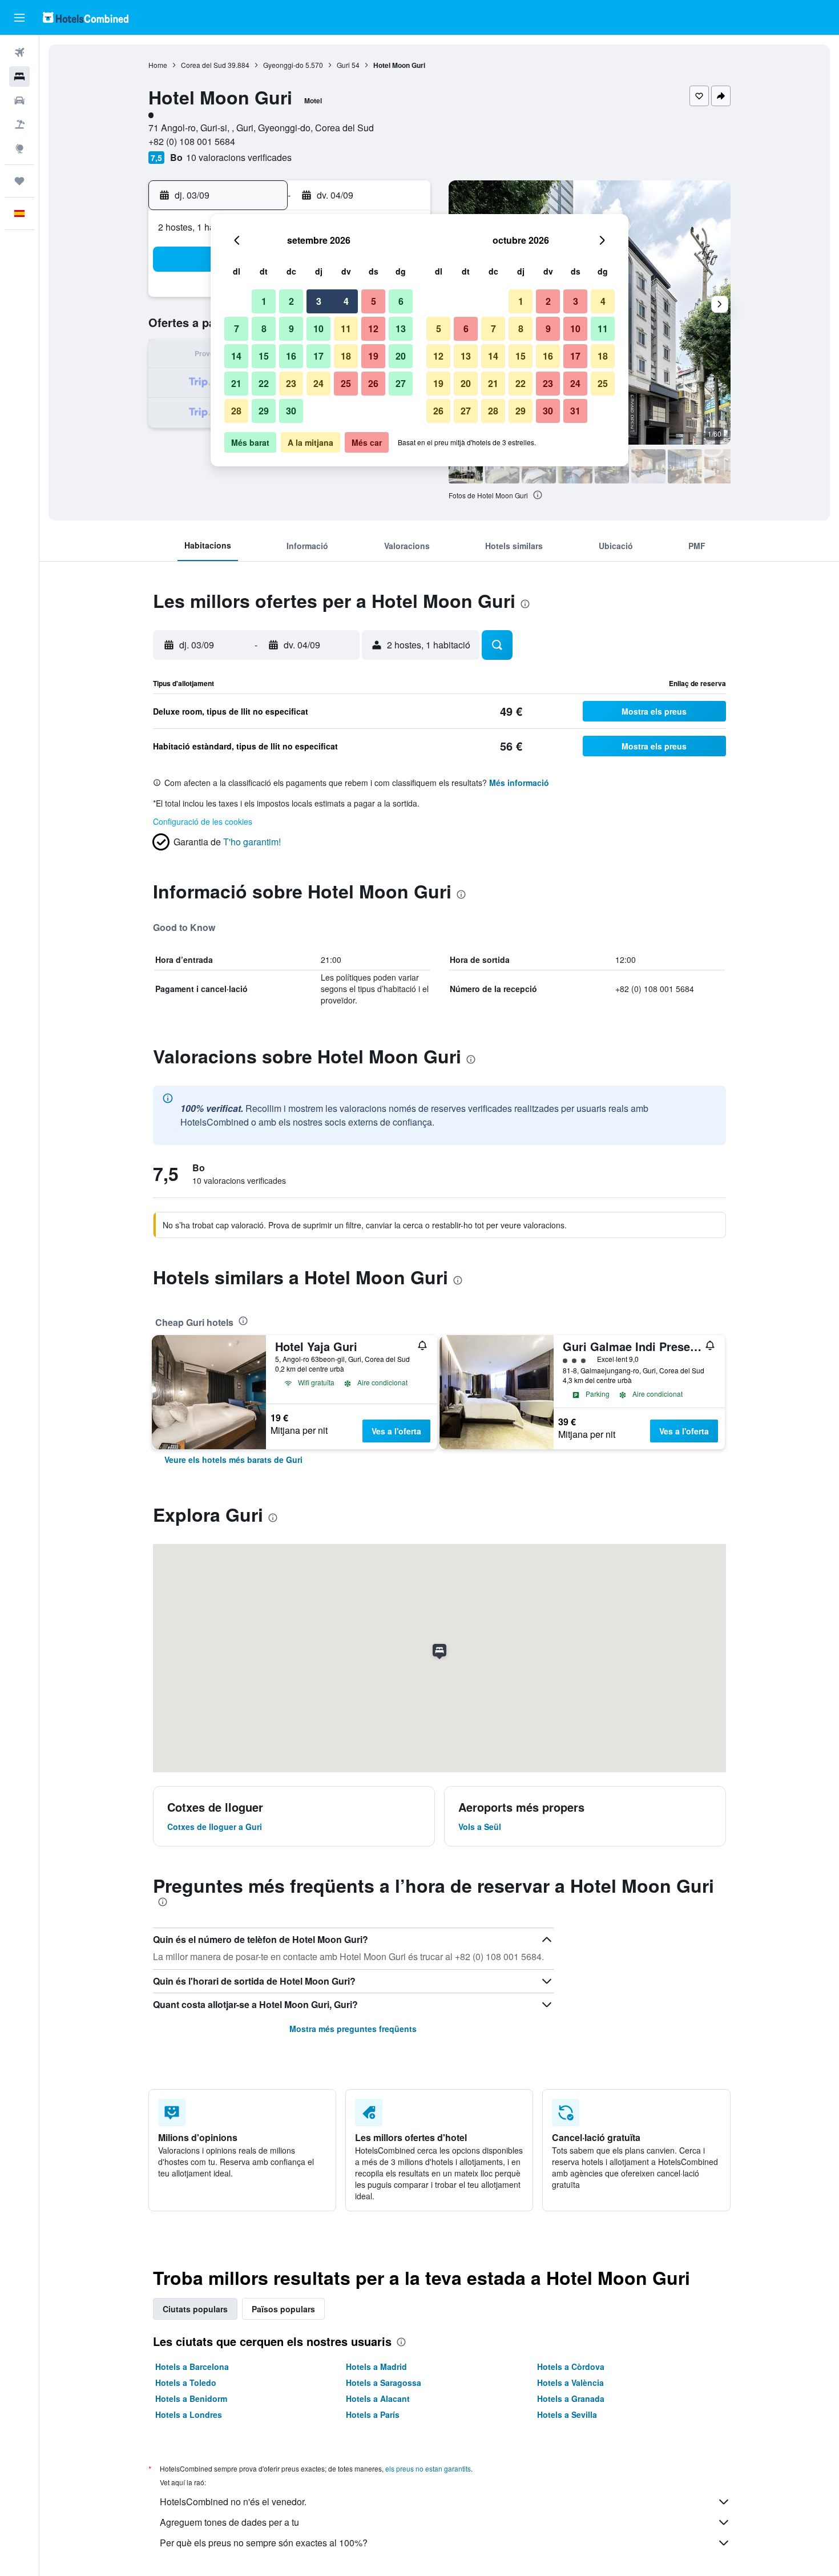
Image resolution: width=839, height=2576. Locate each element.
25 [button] (346, 383)
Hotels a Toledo (186, 2383)
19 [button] (373, 356)
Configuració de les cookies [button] (203, 821)
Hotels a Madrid (376, 2367)
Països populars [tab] (283, 2309)
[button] (19, 18)
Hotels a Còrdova (571, 2367)
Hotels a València (570, 2383)
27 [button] (401, 383)
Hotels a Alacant (378, 2398)
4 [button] (346, 301)
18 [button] (346, 356)
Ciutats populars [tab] (195, 2309)
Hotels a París (373, 2414)
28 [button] (236, 411)
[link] (233, 1460)
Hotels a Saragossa (384, 2383)
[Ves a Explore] (19, 148)
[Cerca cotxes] (19, 100)
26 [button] (373, 383)
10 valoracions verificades (239, 157)
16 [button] (291, 356)
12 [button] (373, 328)
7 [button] (237, 328)
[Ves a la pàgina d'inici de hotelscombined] (86, 17)
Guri (343, 65)
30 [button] (291, 411)
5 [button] (374, 301)
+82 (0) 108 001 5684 (192, 141)
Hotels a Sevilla (567, 2414)
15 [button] (264, 356)
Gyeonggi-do (283, 65)
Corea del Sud (203, 65)
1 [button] (264, 301)
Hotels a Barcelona (192, 2367)
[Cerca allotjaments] (19, 76)
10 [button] (318, 328)
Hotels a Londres (189, 2414)
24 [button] (318, 383)
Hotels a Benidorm (191, 2398)
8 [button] (264, 328)
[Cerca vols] (19, 53)
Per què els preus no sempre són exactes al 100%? (264, 2543)
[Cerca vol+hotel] (19, 124)
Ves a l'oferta (396, 1431)
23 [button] (291, 383)
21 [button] (236, 383)
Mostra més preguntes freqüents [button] (353, 2029)
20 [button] (401, 356)
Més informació (519, 783)
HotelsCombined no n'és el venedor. (233, 2502)
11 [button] (346, 328)
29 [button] (264, 411)
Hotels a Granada (571, 2398)
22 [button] (264, 383)
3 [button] (319, 301)
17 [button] (318, 356)
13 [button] (401, 328)
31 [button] (575, 411)
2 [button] (291, 301)
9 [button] (291, 328)
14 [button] (236, 356)
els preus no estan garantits (428, 2468)
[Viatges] (19, 181)
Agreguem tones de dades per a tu (229, 2522)
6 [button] (401, 301)
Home (158, 65)
